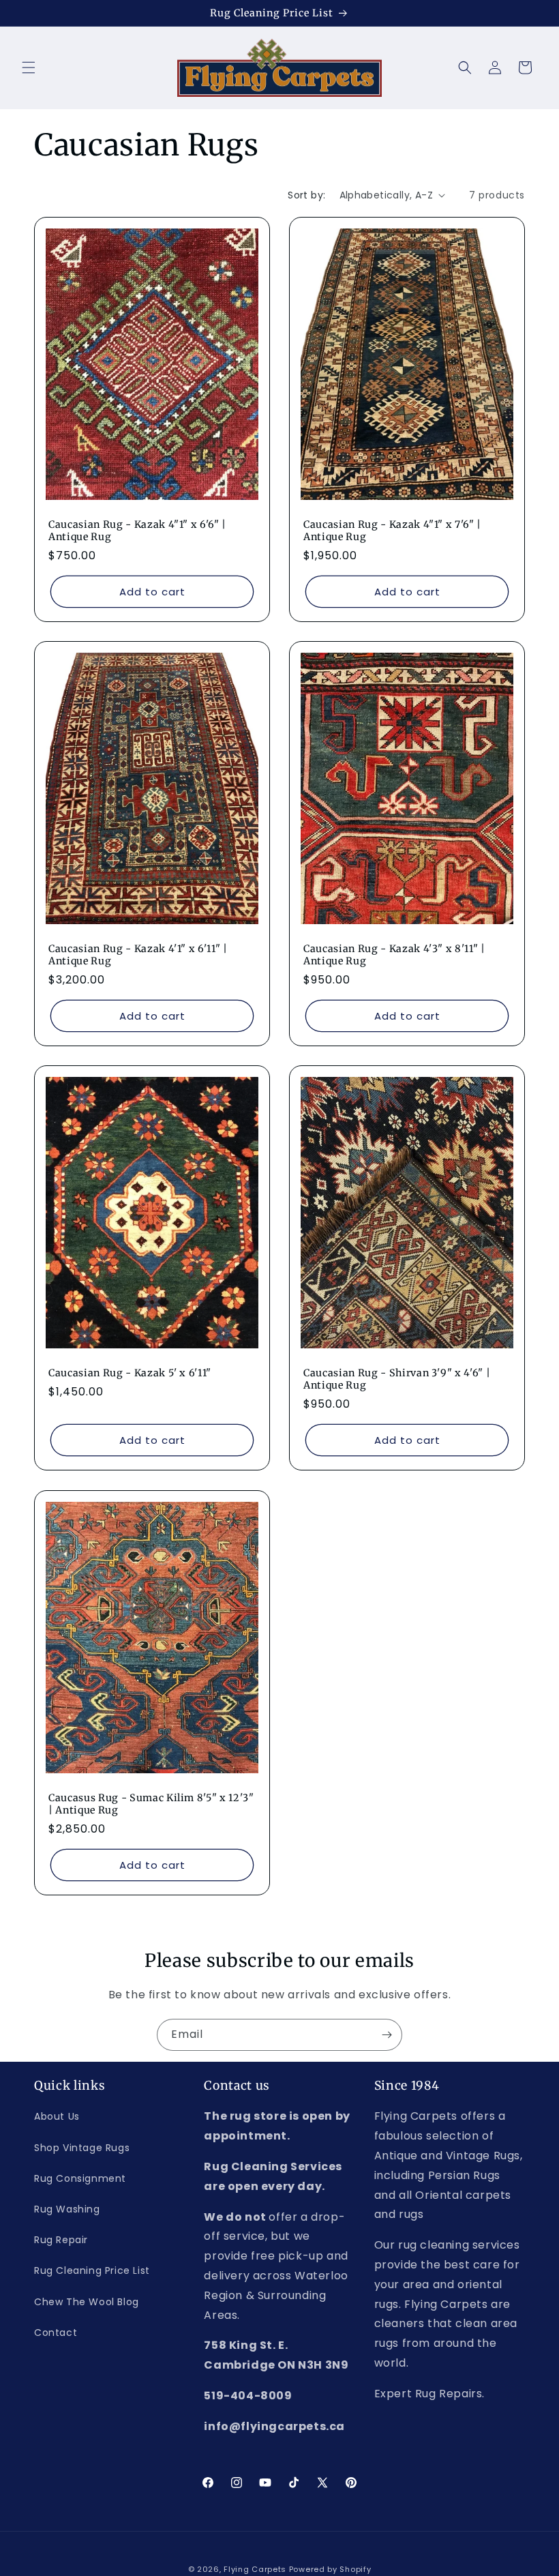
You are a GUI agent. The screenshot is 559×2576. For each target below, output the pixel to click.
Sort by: (306, 195)
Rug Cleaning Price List (92, 2270)
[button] (29, 68)
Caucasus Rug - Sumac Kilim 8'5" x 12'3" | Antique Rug (151, 1804)
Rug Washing (67, 2209)
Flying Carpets (255, 2569)
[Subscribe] (387, 2035)
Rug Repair (61, 2240)
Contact (56, 2333)
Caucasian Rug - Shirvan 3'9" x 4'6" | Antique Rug (397, 1379)
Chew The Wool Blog (87, 2302)
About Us (57, 2116)
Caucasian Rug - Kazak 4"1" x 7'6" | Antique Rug (392, 531)
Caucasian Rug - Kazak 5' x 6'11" (130, 1373)
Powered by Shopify (330, 2569)
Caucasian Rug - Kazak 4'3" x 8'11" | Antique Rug (394, 955)
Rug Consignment (80, 2178)
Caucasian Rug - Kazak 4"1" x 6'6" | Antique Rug (137, 531)
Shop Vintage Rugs (82, 2148)
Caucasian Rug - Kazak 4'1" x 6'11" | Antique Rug (138, 955)
